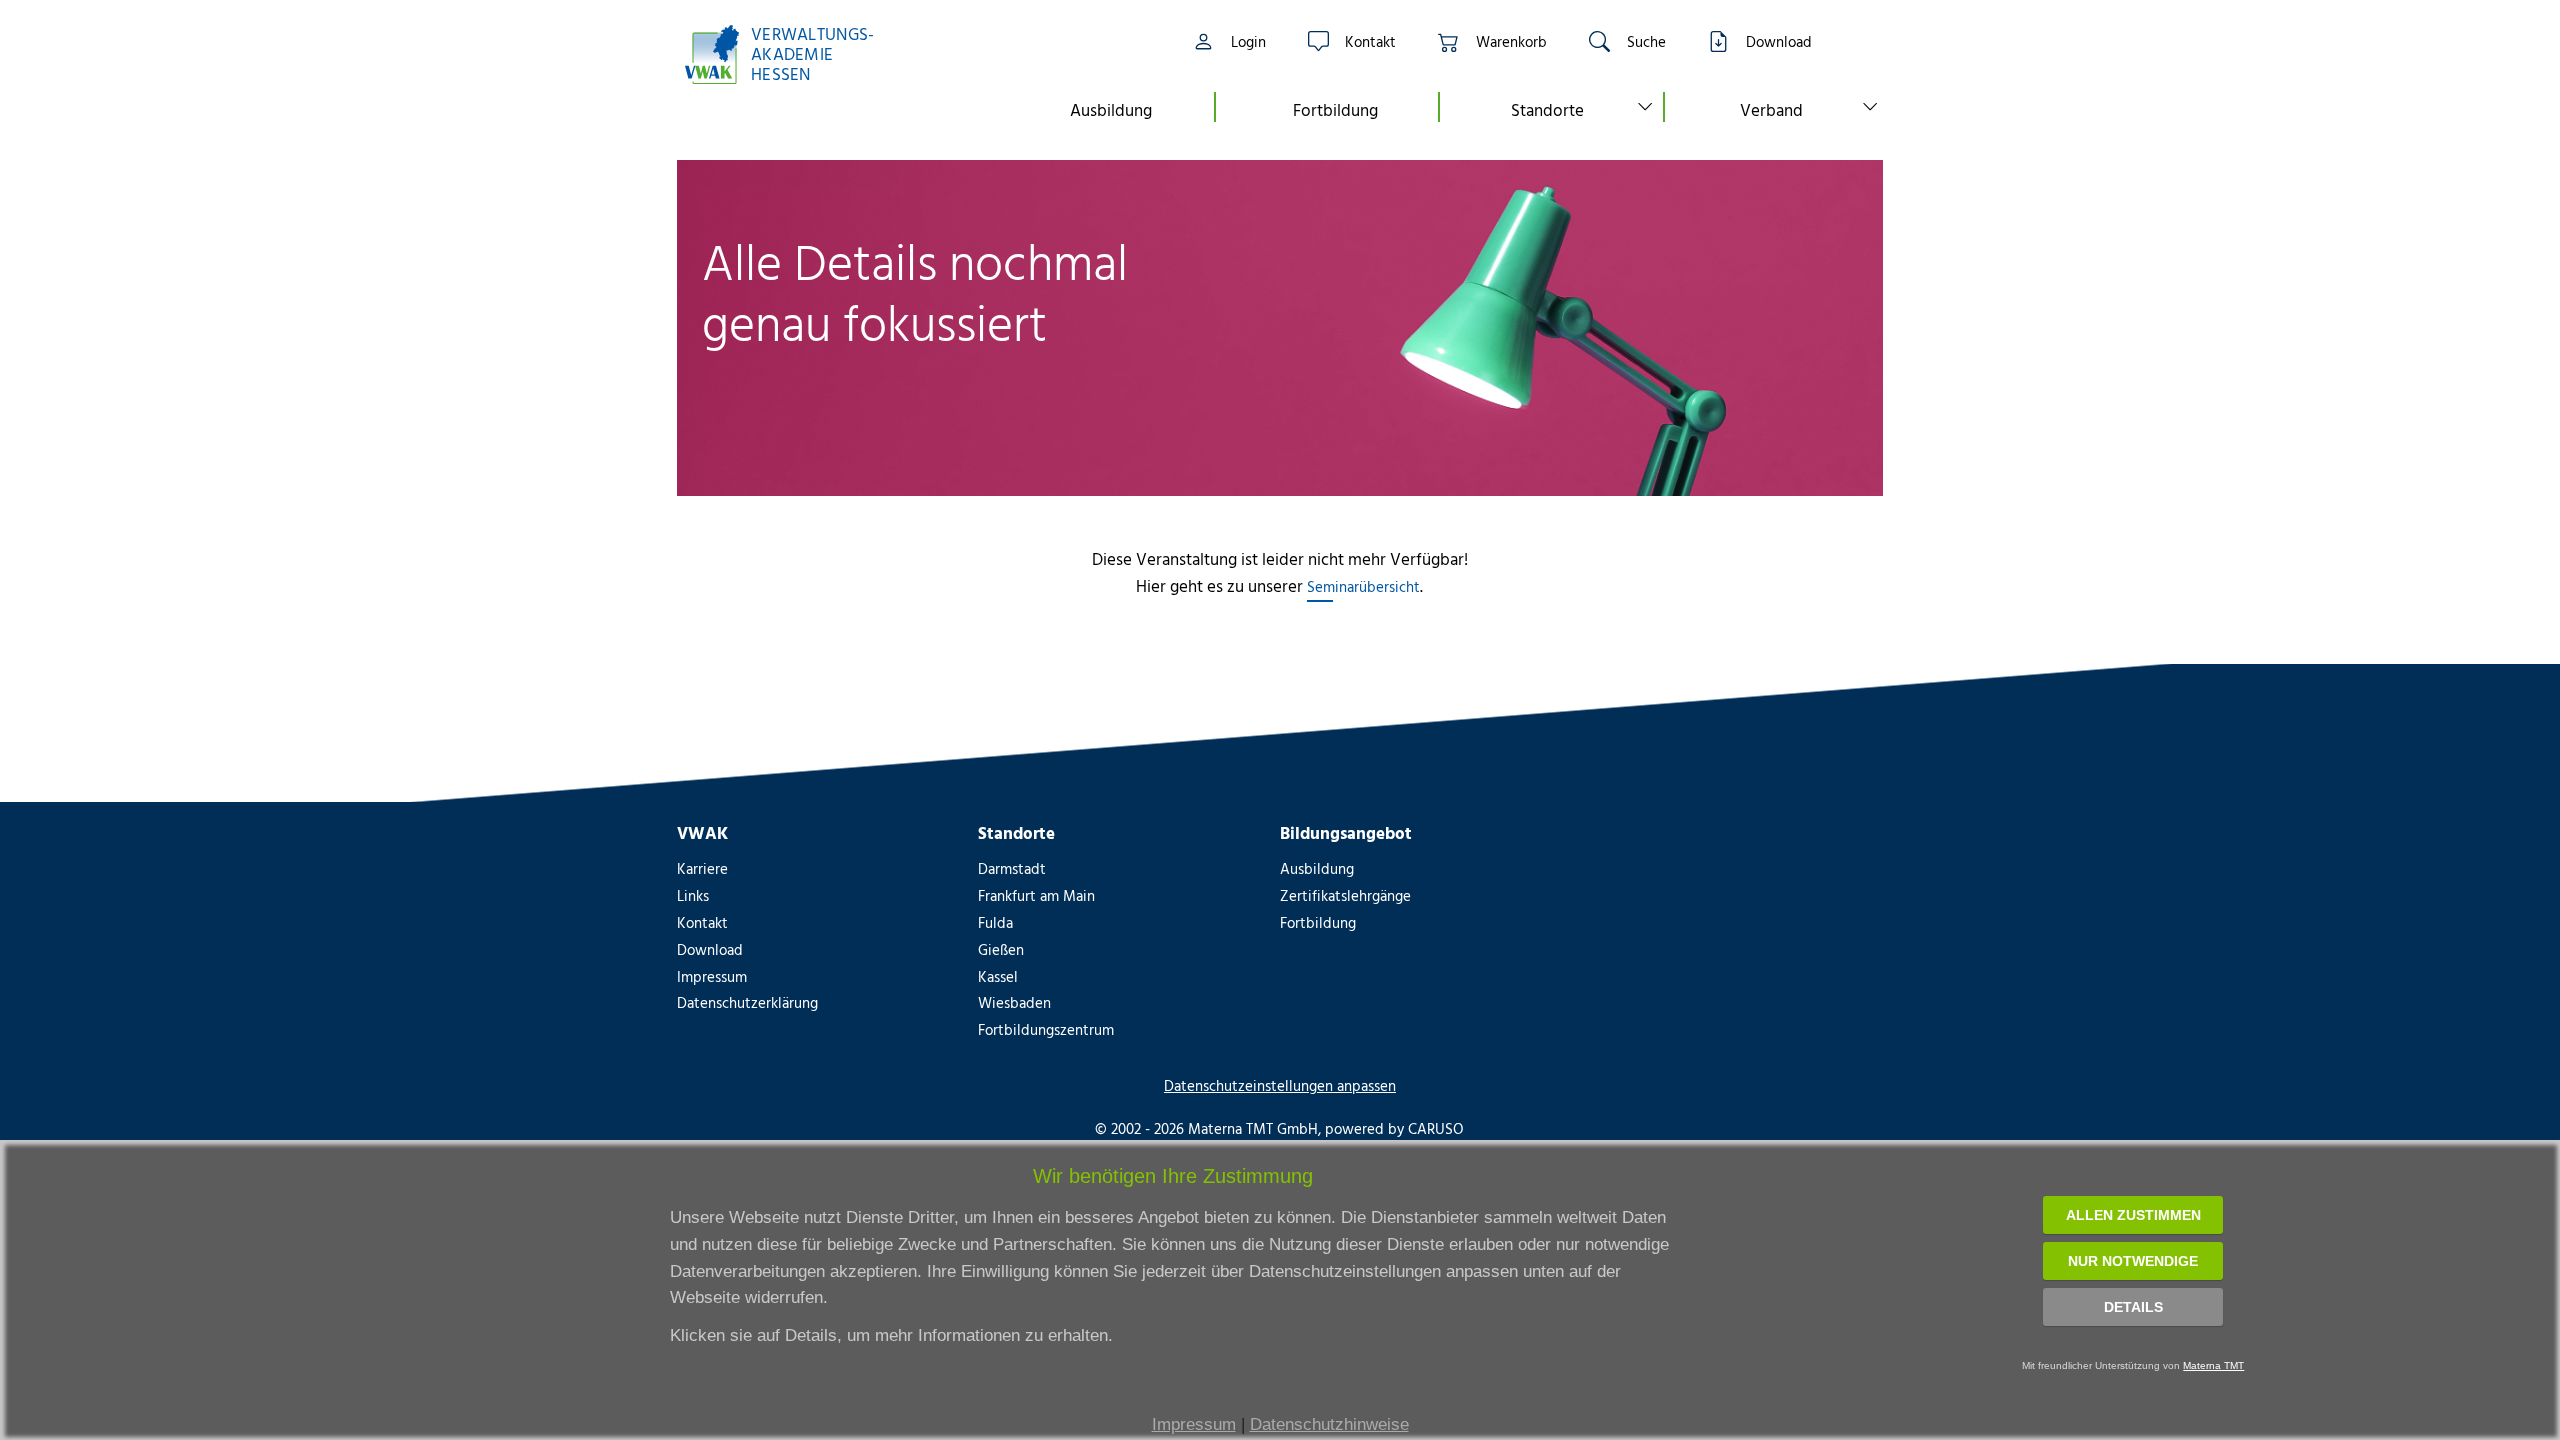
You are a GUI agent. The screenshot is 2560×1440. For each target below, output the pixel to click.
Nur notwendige (2133, 1261)
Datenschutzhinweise (1329, 1424)
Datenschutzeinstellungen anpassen (1280, 1086)
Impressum (1194, 1424)
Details (2133, 1307)
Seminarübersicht (1363, 586)
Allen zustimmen (2133, 1215)
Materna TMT (2213, 1365)
